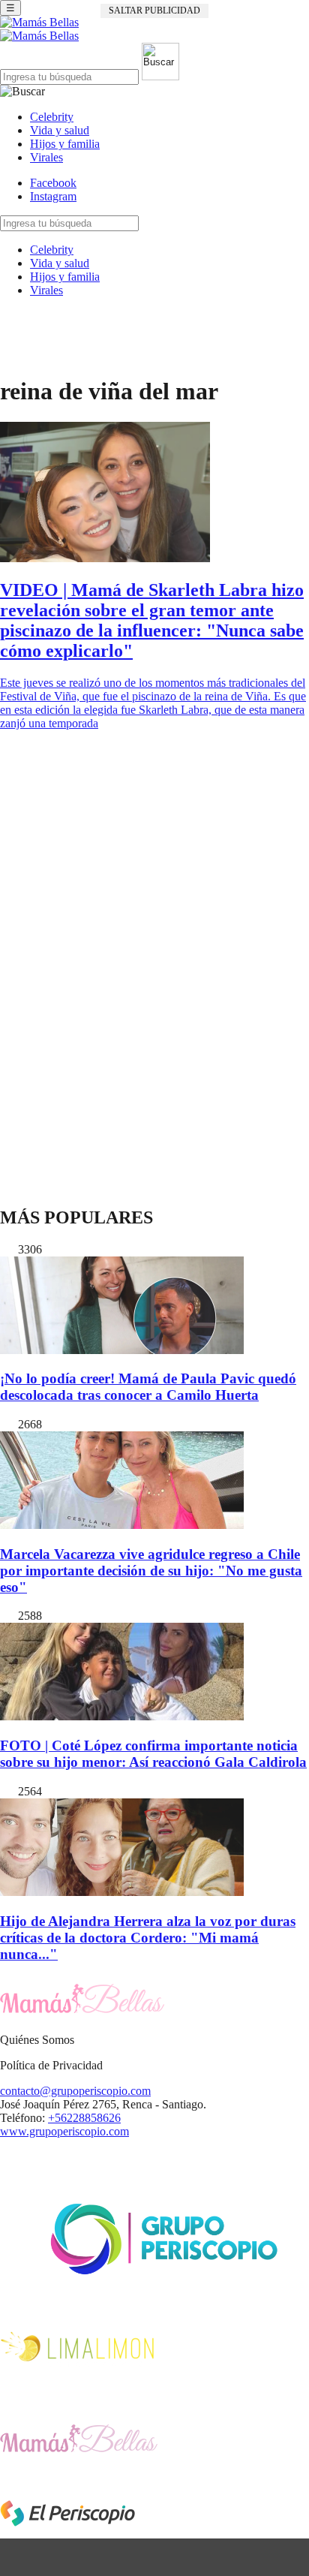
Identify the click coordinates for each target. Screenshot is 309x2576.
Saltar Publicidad (154, 11)
